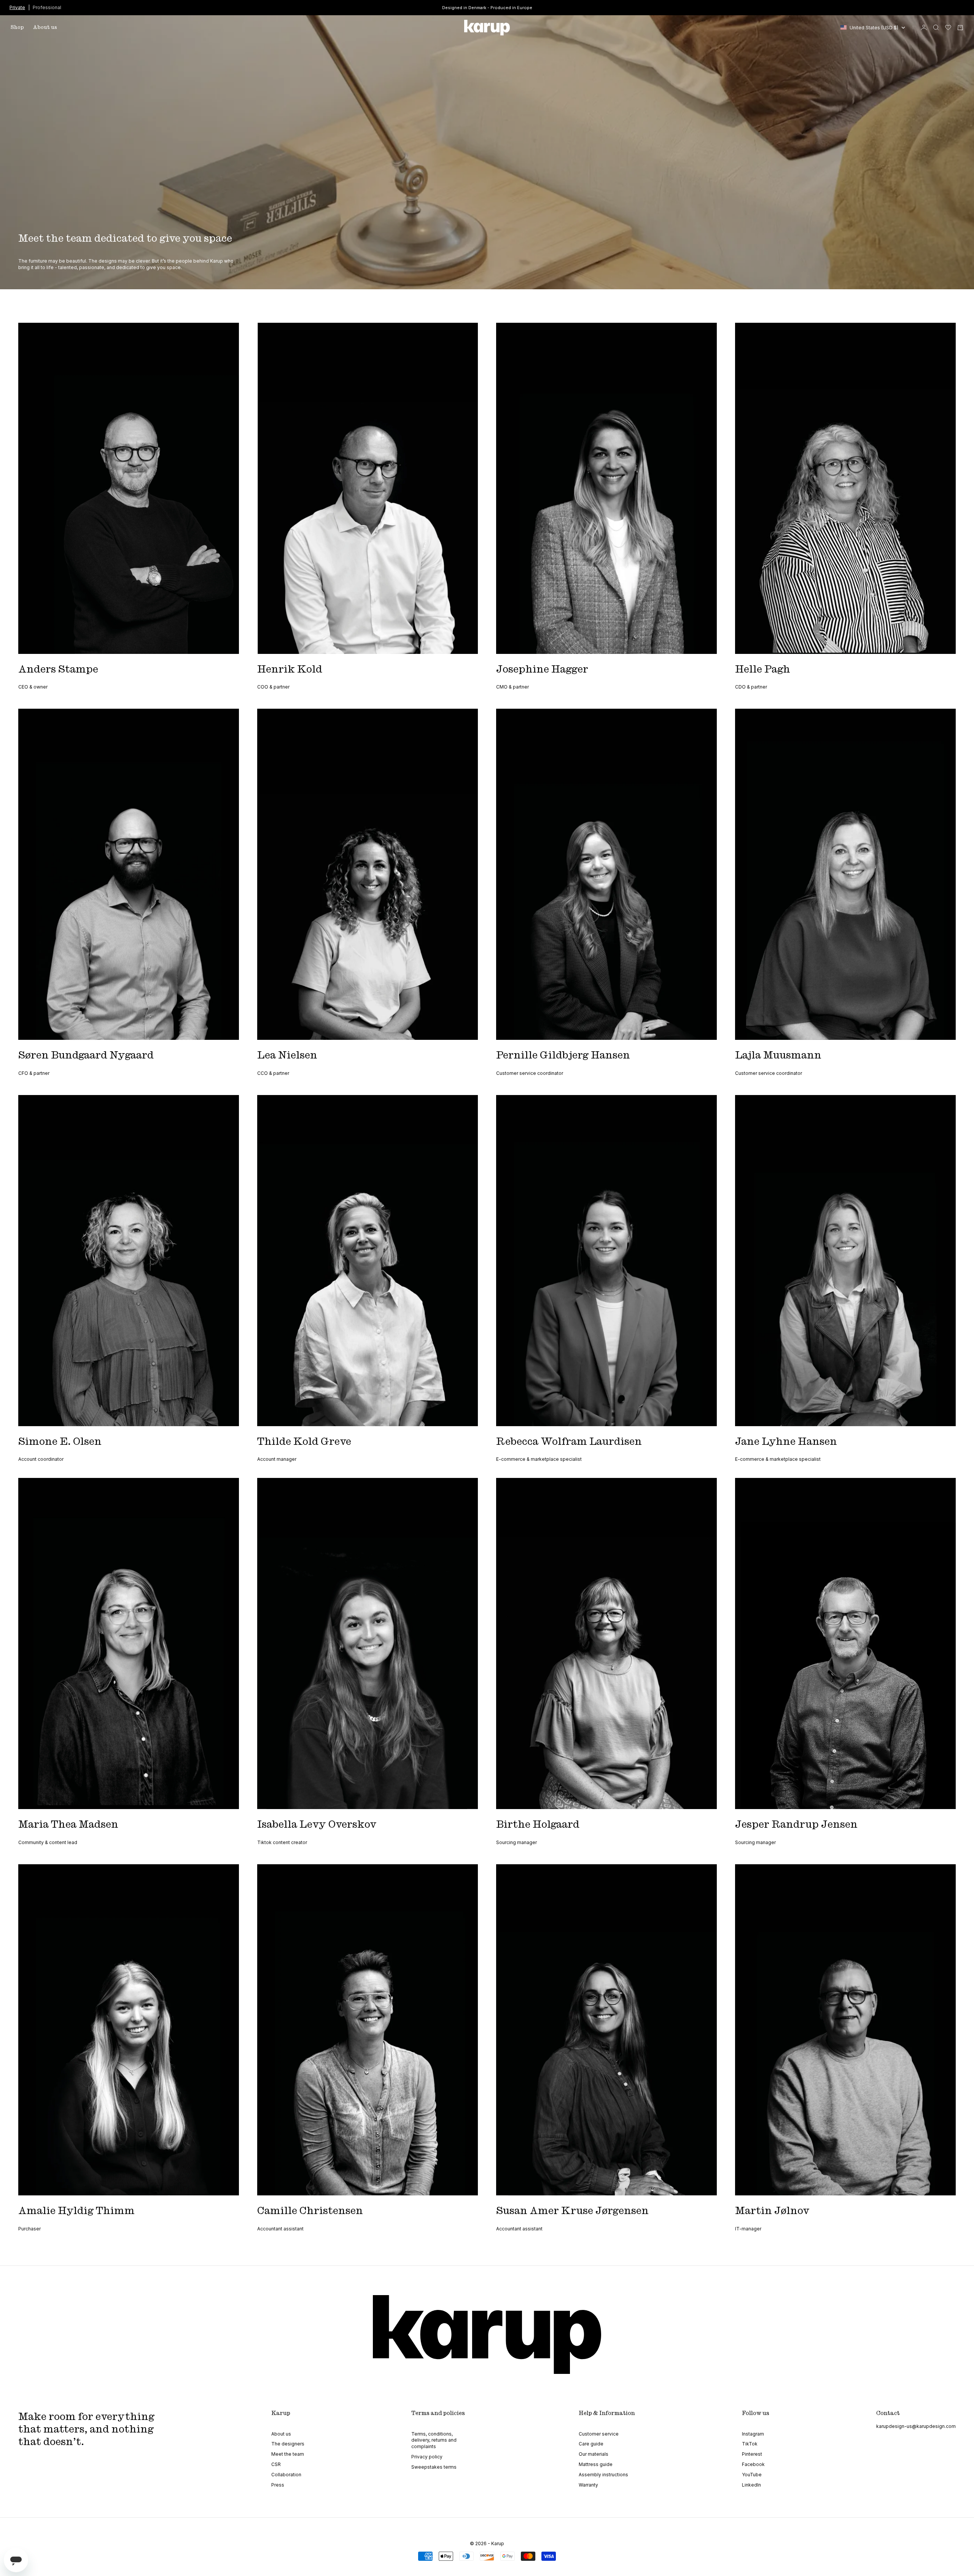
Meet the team (288, 2454)
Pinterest (752, 2454)
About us (45, 27)
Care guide (591, 2444)
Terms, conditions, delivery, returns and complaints (434, 2440)
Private (17, 7)
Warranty (588, 2485)
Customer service (599, 2434)
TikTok (750, 2444)
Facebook (753, 2464)
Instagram (753, 2434)
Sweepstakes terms (434, 2467)
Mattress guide (596, 2464)
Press (278, 2485)
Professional (47, 7)
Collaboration (286, 2475)
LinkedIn (751, 2485)
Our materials (594, 2454)
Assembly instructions (603, 2475)
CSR (276, 2464)
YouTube (752, 2475)
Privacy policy (427, 2457)
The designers (288, 2444)
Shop (17, 27)
